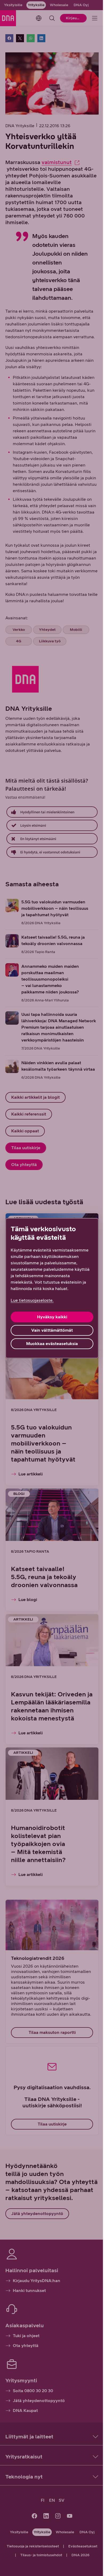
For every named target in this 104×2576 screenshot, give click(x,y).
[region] (52, 1288)
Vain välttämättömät (52, 1330)
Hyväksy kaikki (52, 1317)
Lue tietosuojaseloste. (32, 1300)
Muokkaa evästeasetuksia (52, 1344)
